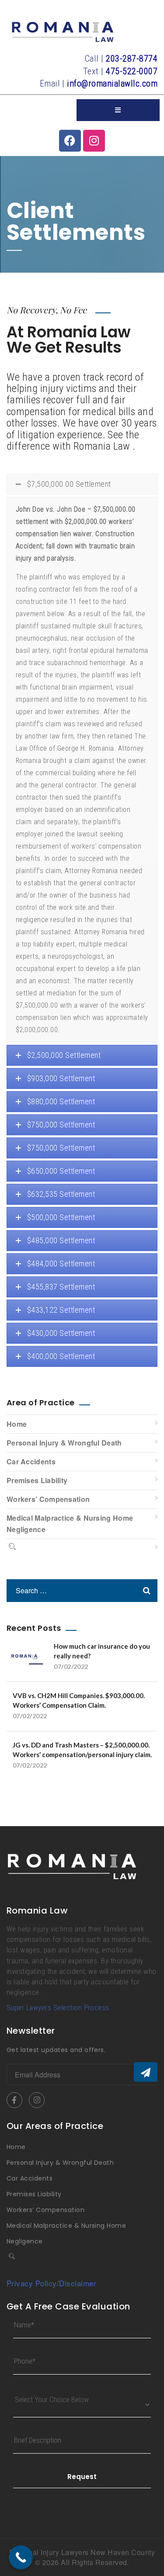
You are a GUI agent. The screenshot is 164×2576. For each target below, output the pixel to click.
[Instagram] (94, 141)
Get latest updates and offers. (56, 2050)
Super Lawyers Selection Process (58, 2007)
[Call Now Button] (21, 2557)
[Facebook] (70, 141)
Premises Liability (37, 1480)
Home (17, 1424)
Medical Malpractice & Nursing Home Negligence (70, 1524)
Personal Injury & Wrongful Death (64, 1443)
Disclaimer (78, 2283)
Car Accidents (31, 1461)
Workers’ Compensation (48, 1499)
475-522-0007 (132, 71)
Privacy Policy (32, 2283)
